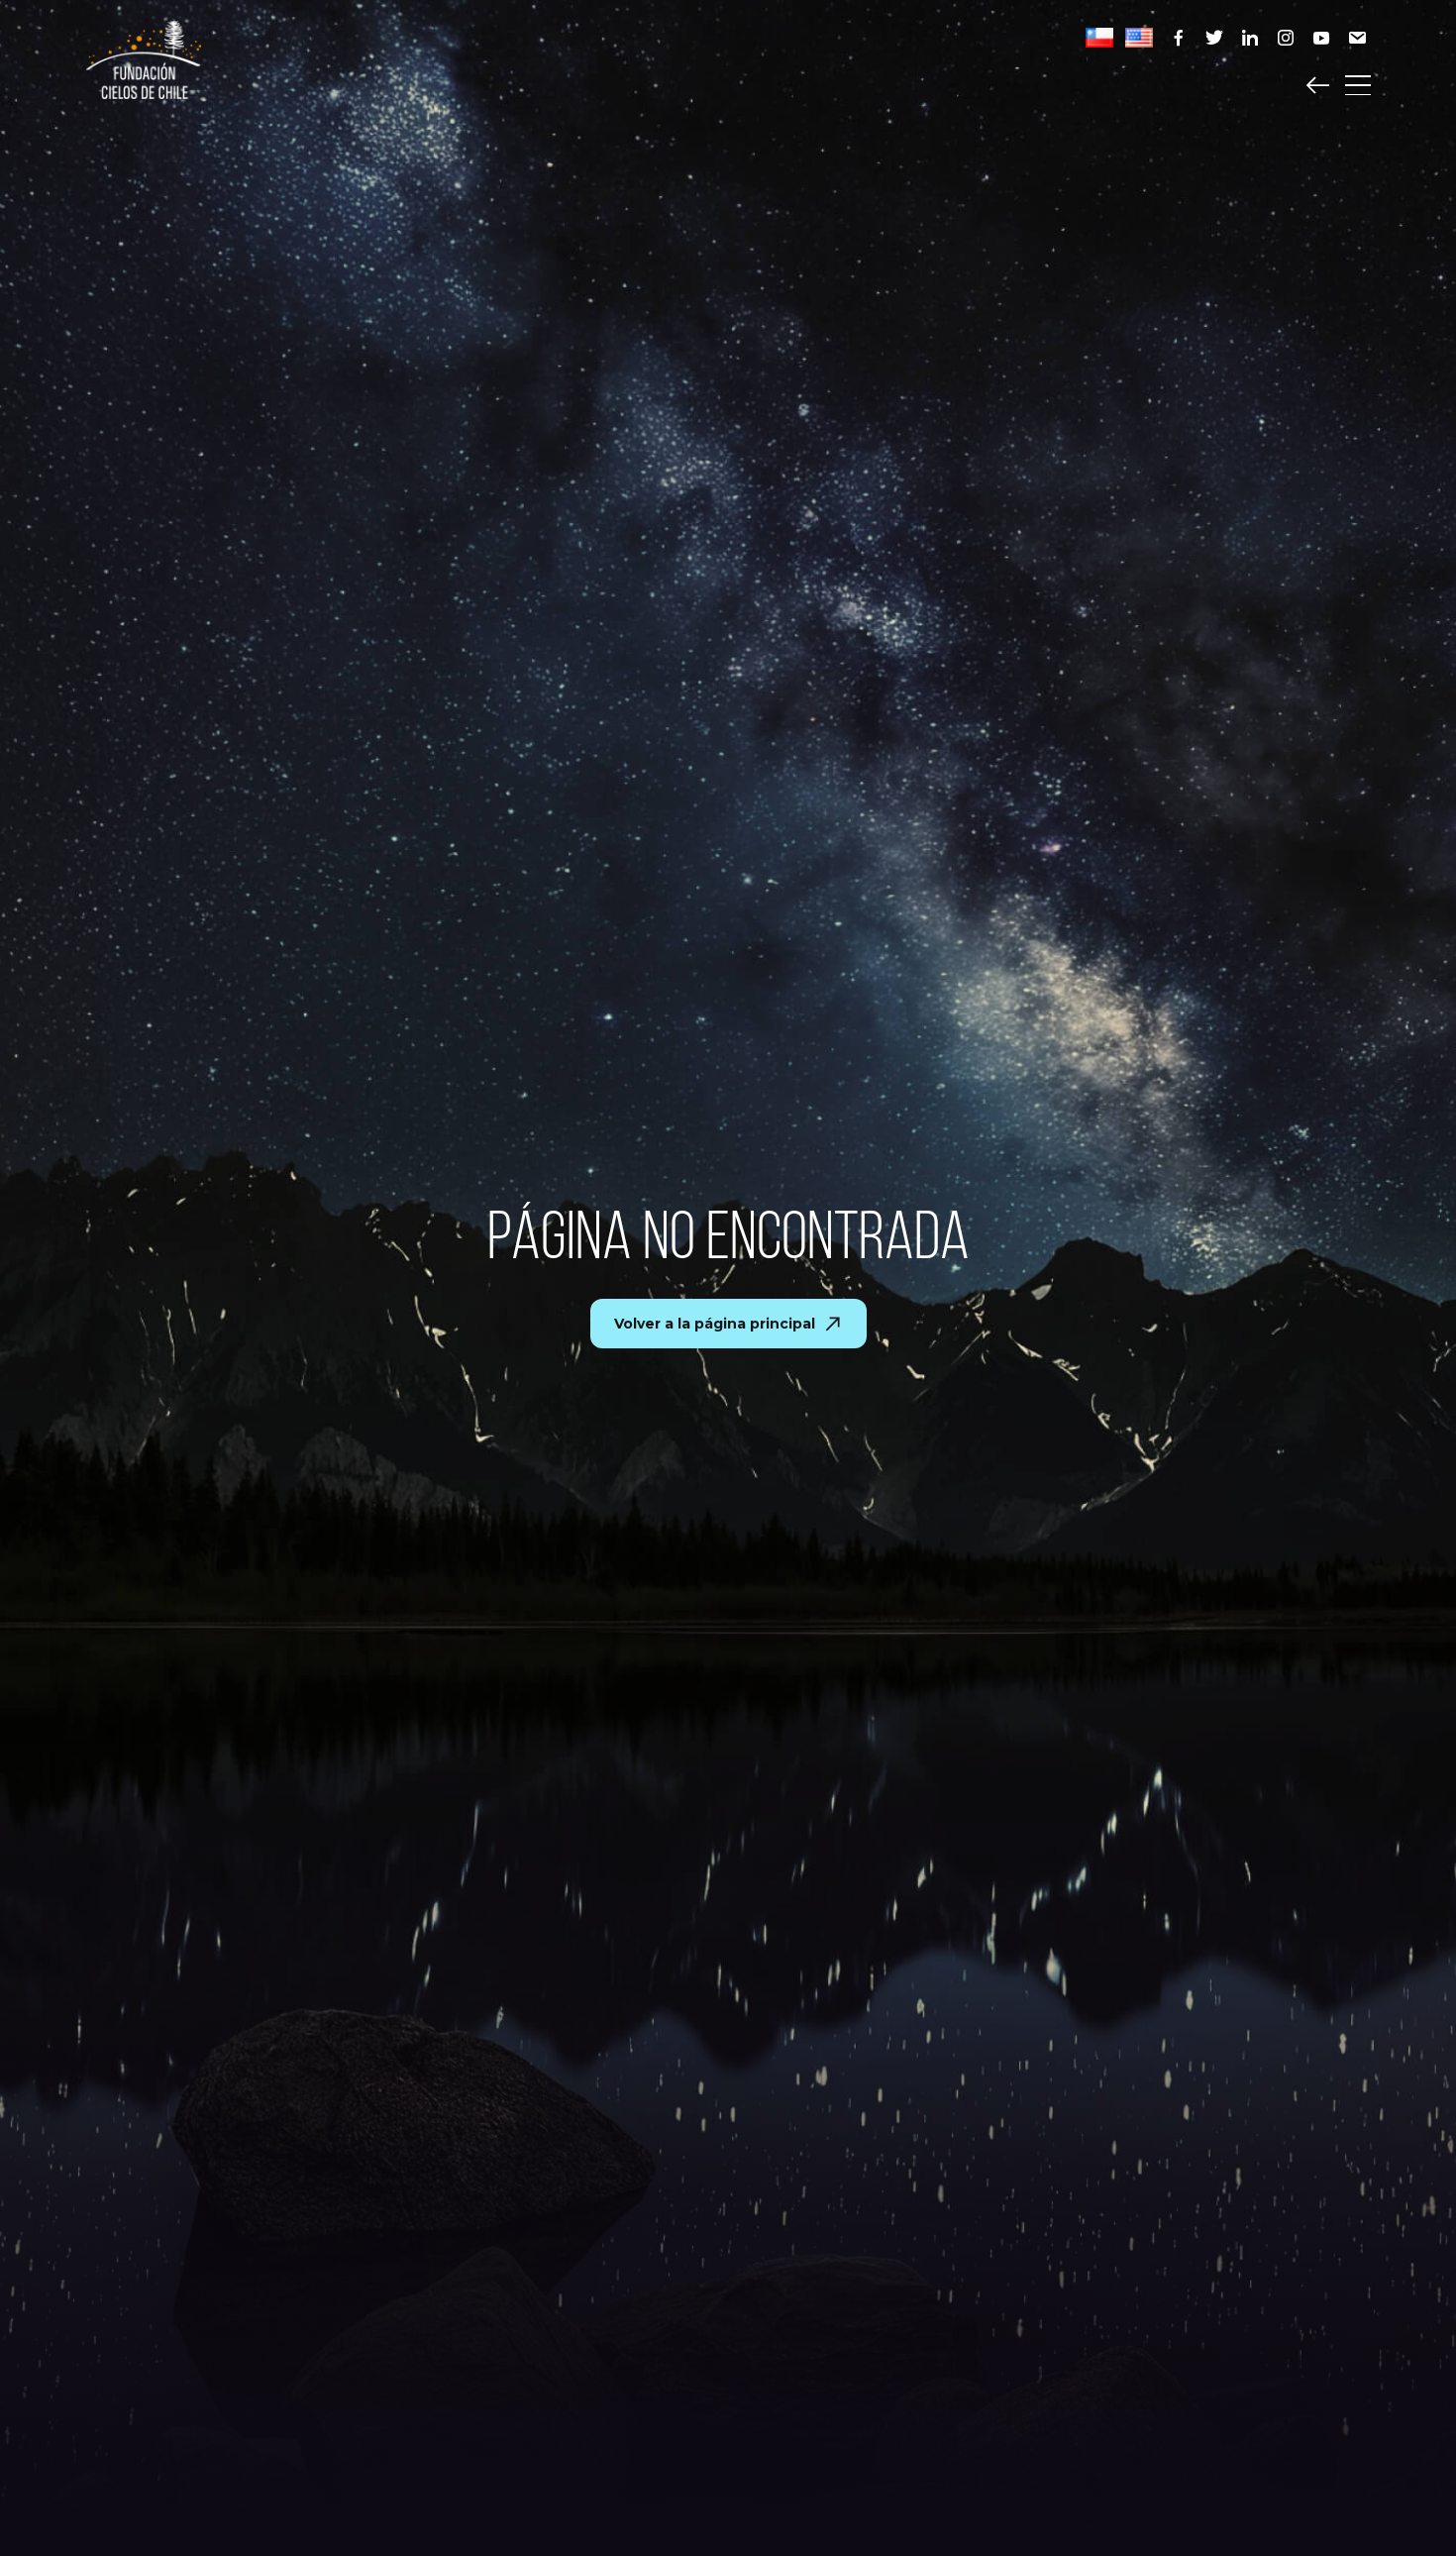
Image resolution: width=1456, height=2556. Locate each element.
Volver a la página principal (715, 1324)
